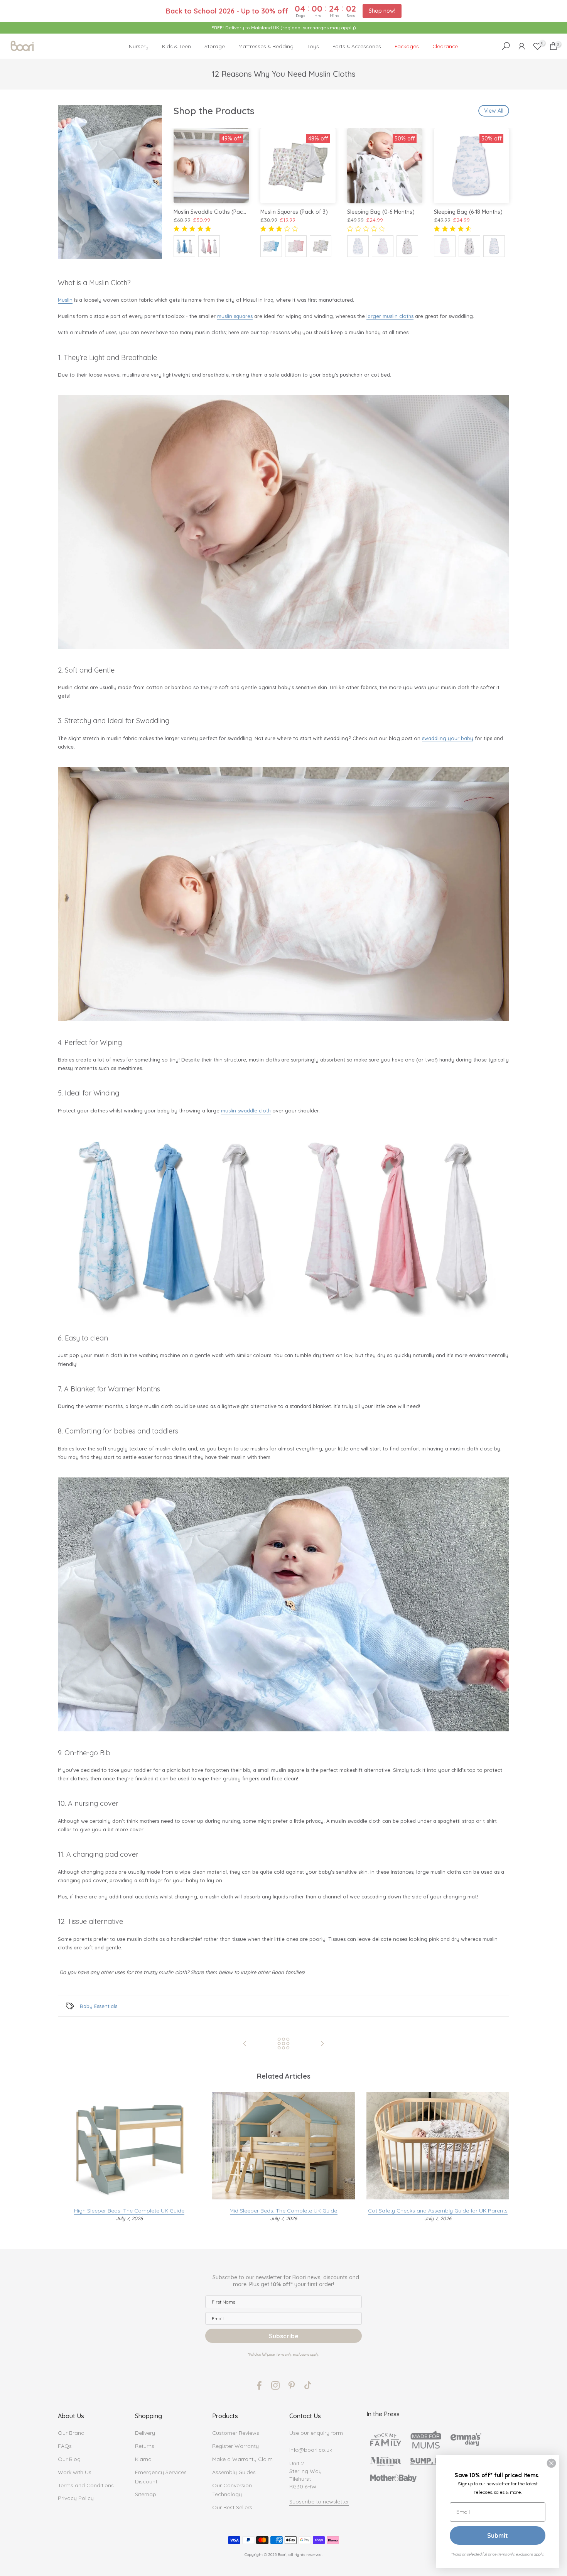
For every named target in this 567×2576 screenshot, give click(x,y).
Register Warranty (235, 2446)
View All (494, 111)
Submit (498, 2535)
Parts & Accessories (357, 46)
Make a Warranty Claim (242, 2459)
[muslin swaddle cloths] (283, 522)
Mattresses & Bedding (266, 46)
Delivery (145, 2433)
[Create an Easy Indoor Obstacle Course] (245, 2044)
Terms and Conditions (86, 2485)
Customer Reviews (236, 2433)
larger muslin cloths (390, 316)
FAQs (65, 2446)
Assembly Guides (234, 2472)
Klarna (143, 2459)
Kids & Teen (176, 46)
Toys (313, 46)
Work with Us (75, 2472)
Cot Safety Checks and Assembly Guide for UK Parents (438, 2211)
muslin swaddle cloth (246, 1111)
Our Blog (69, 2459)
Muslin (65, 300)
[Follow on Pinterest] (292, 2385)
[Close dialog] (551, 2463)
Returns (145, 2446)
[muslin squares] (283, 1604)
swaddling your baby (448, 738)
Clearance (445, 46)
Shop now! (382, 11)
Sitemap (146, 2494)
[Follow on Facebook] (259, 2385)
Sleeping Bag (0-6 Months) (381, 212)
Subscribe (284, 2336)
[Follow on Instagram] (275, 2385)
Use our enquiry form (316, 2433)
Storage (215, 46)
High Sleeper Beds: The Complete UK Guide (129, 2211)
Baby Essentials (99, 2006)
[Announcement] (283, 28)
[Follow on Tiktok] (308, 2385)
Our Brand (71, 2433)
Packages (407, 46)
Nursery (139, 46)
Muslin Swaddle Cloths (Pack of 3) (217, 212)
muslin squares (235, 316)
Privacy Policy (76, 2498)
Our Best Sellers (232, 2507)
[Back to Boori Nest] (283, 2044)
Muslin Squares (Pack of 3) (294, 212)
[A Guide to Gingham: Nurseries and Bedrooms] (322, 2044)
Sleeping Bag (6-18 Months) (468, 212)
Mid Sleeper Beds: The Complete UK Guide (283, 2211)
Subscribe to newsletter (319, 2502)
